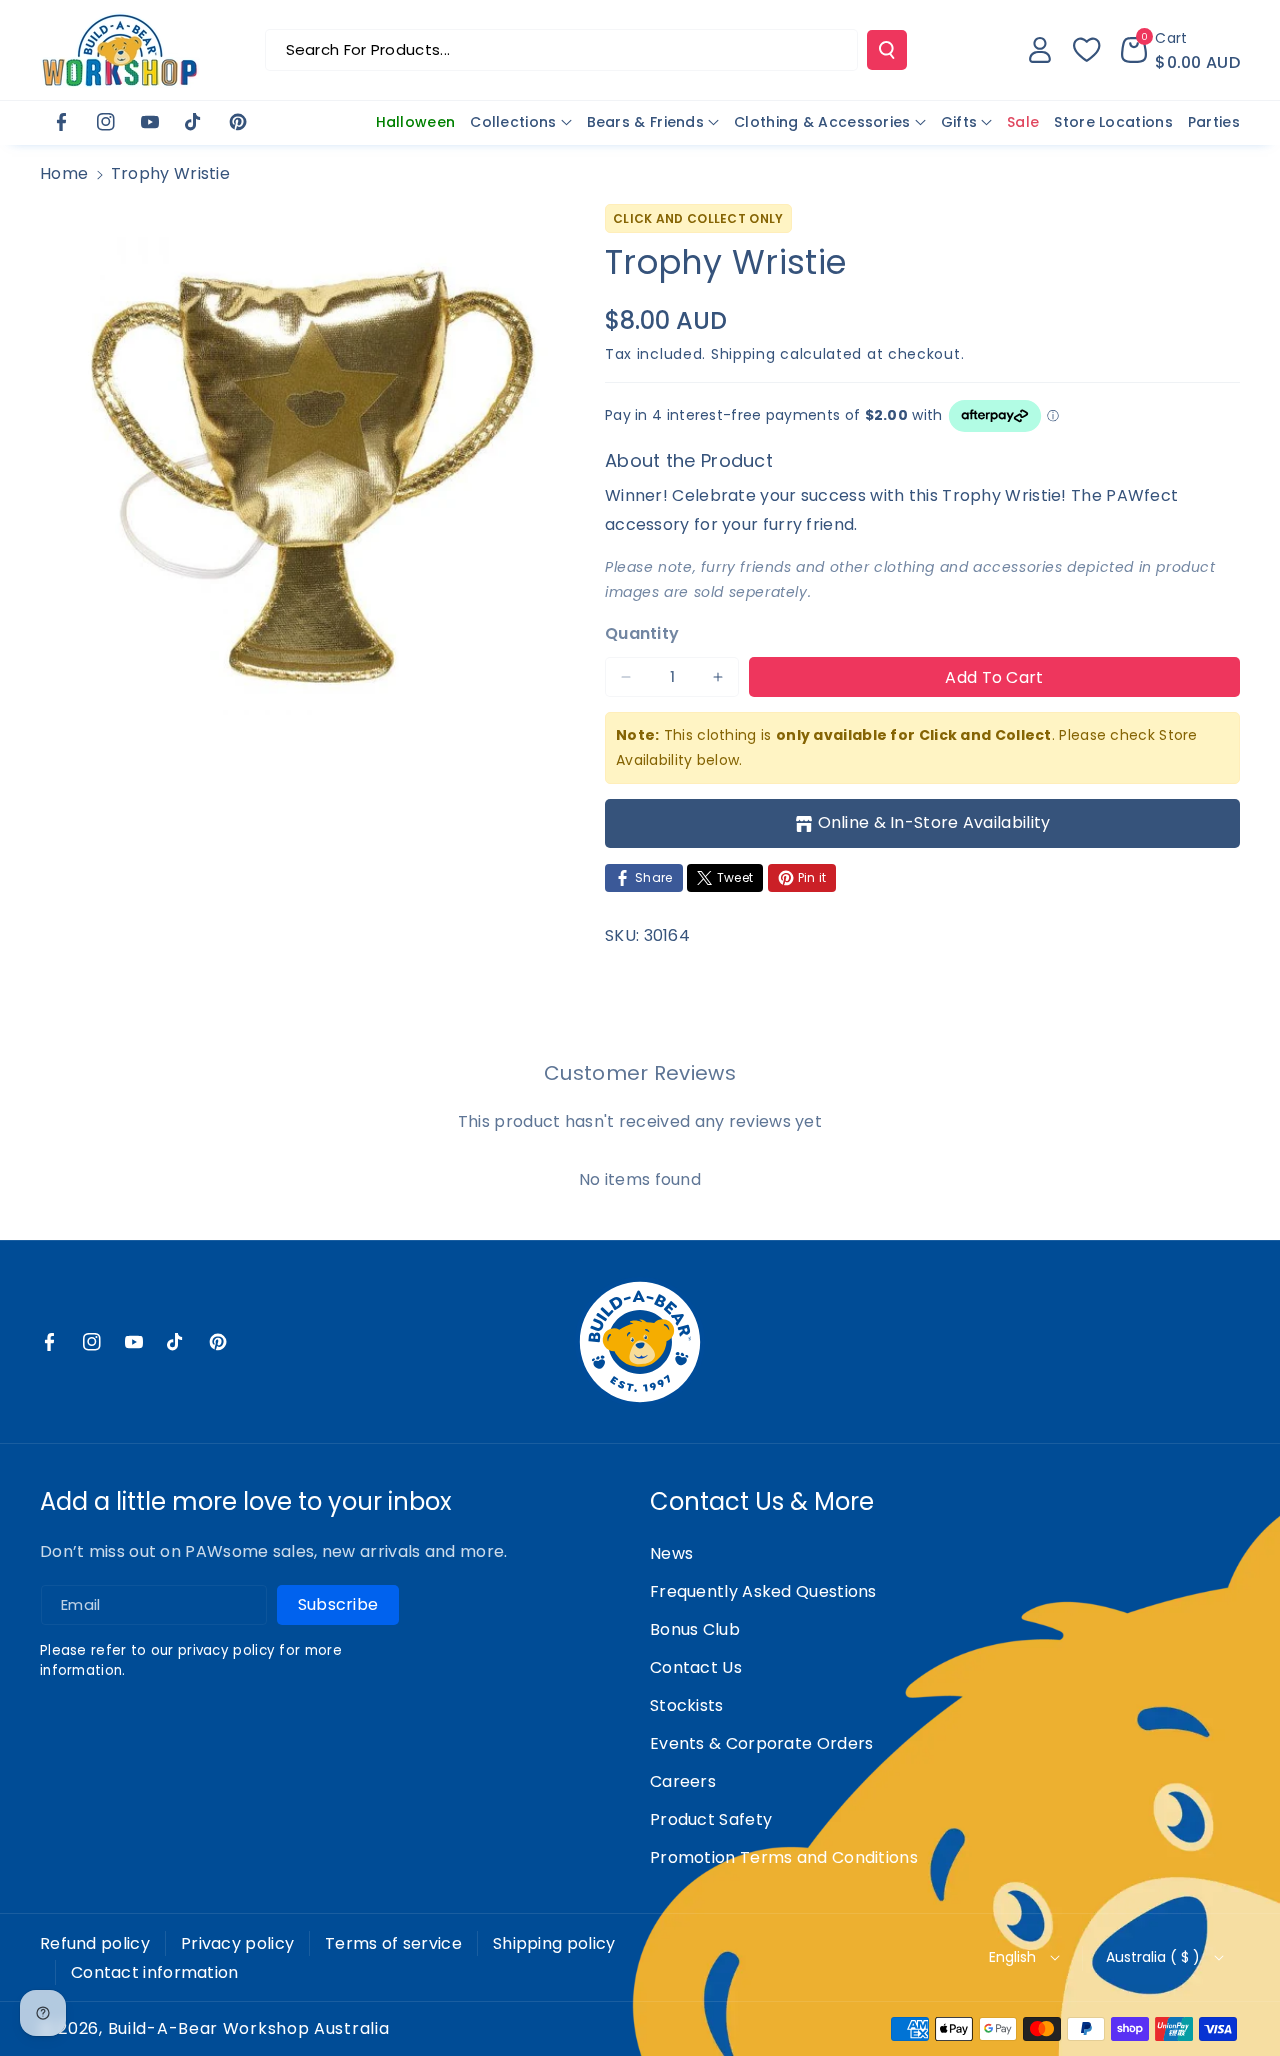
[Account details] (1040, 50)
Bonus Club (695, 1629)
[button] (1180, 50)
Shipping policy (554, 1943)
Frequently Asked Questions (763, 1591)
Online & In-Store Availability (934, 822)
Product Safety (711, 1819)
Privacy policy (237, 1943)
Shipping (743, 354)
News (671, 1553)
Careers (683, 1781)
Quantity (642, 633)
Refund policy (95, 1943)
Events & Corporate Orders (762, 1743)
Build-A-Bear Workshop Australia (249, 2029)
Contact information (155, 1972)
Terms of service (393, 1943)
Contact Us (696, 1667)
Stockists (687, 1705)
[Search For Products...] (887, 50)
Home (64, 173)
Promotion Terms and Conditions (784, 1857)
